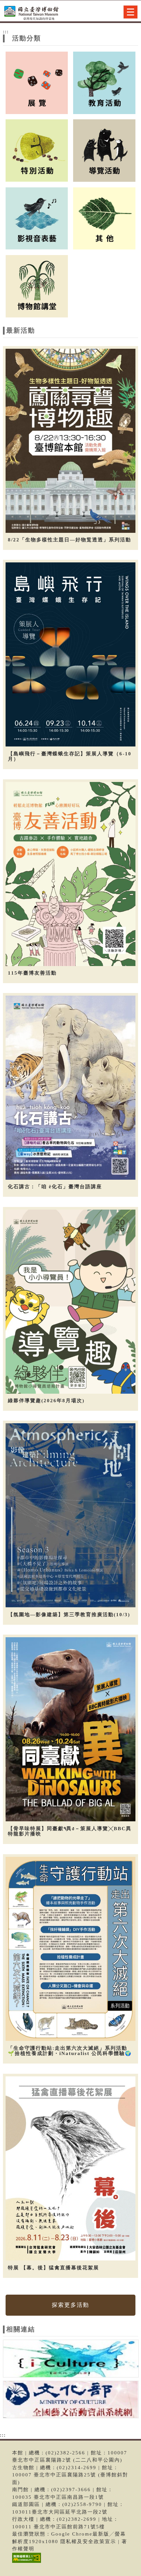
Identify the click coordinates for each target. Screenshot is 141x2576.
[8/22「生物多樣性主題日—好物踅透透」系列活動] (71, 441)
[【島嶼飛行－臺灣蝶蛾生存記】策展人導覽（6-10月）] (71, 655)
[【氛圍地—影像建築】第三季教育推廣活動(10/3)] (71, 1515)
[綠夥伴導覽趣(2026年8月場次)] (71, 1302)
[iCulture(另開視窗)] (71, 2360)
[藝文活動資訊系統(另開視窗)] (71, 2401)
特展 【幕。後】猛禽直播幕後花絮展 (53, 2268)
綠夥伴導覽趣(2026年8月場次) (46, 1401)
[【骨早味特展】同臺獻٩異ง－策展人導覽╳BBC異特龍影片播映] (71, 1729)
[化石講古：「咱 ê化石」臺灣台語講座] (71, 1088)
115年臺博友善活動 (32, 973)
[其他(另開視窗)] (104, 218)
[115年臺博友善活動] (71, 874)
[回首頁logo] (38, 12)
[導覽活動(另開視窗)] (104, 150)
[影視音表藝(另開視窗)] (37, 218)
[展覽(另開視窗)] (37, 82)
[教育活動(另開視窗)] (104, 82)
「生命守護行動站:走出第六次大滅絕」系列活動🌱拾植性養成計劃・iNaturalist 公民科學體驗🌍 (70, 2051)
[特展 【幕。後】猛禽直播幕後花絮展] (71, 2169)
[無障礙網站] (26, 2563)
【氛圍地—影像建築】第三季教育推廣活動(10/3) (69, 1615)
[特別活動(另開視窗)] (37, 150)
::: (6, 32)
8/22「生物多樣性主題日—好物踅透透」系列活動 (70, 540)
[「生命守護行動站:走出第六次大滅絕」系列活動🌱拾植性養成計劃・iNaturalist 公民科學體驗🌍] (71, 1949)
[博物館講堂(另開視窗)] (37, 286)
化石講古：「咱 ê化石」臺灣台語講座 (55, 1187)
